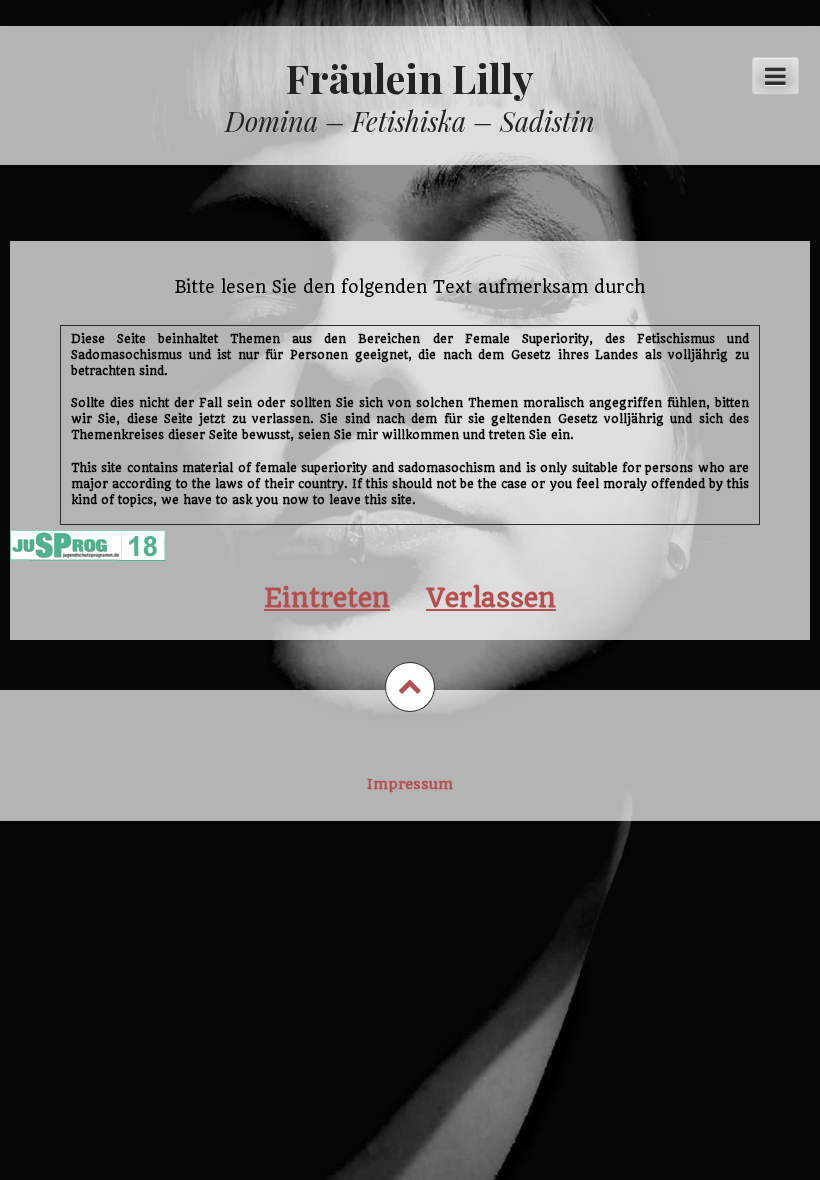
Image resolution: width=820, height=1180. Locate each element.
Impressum (410, 784)
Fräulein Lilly (410, 77)
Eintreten (327, 597)
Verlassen (491, 597)
